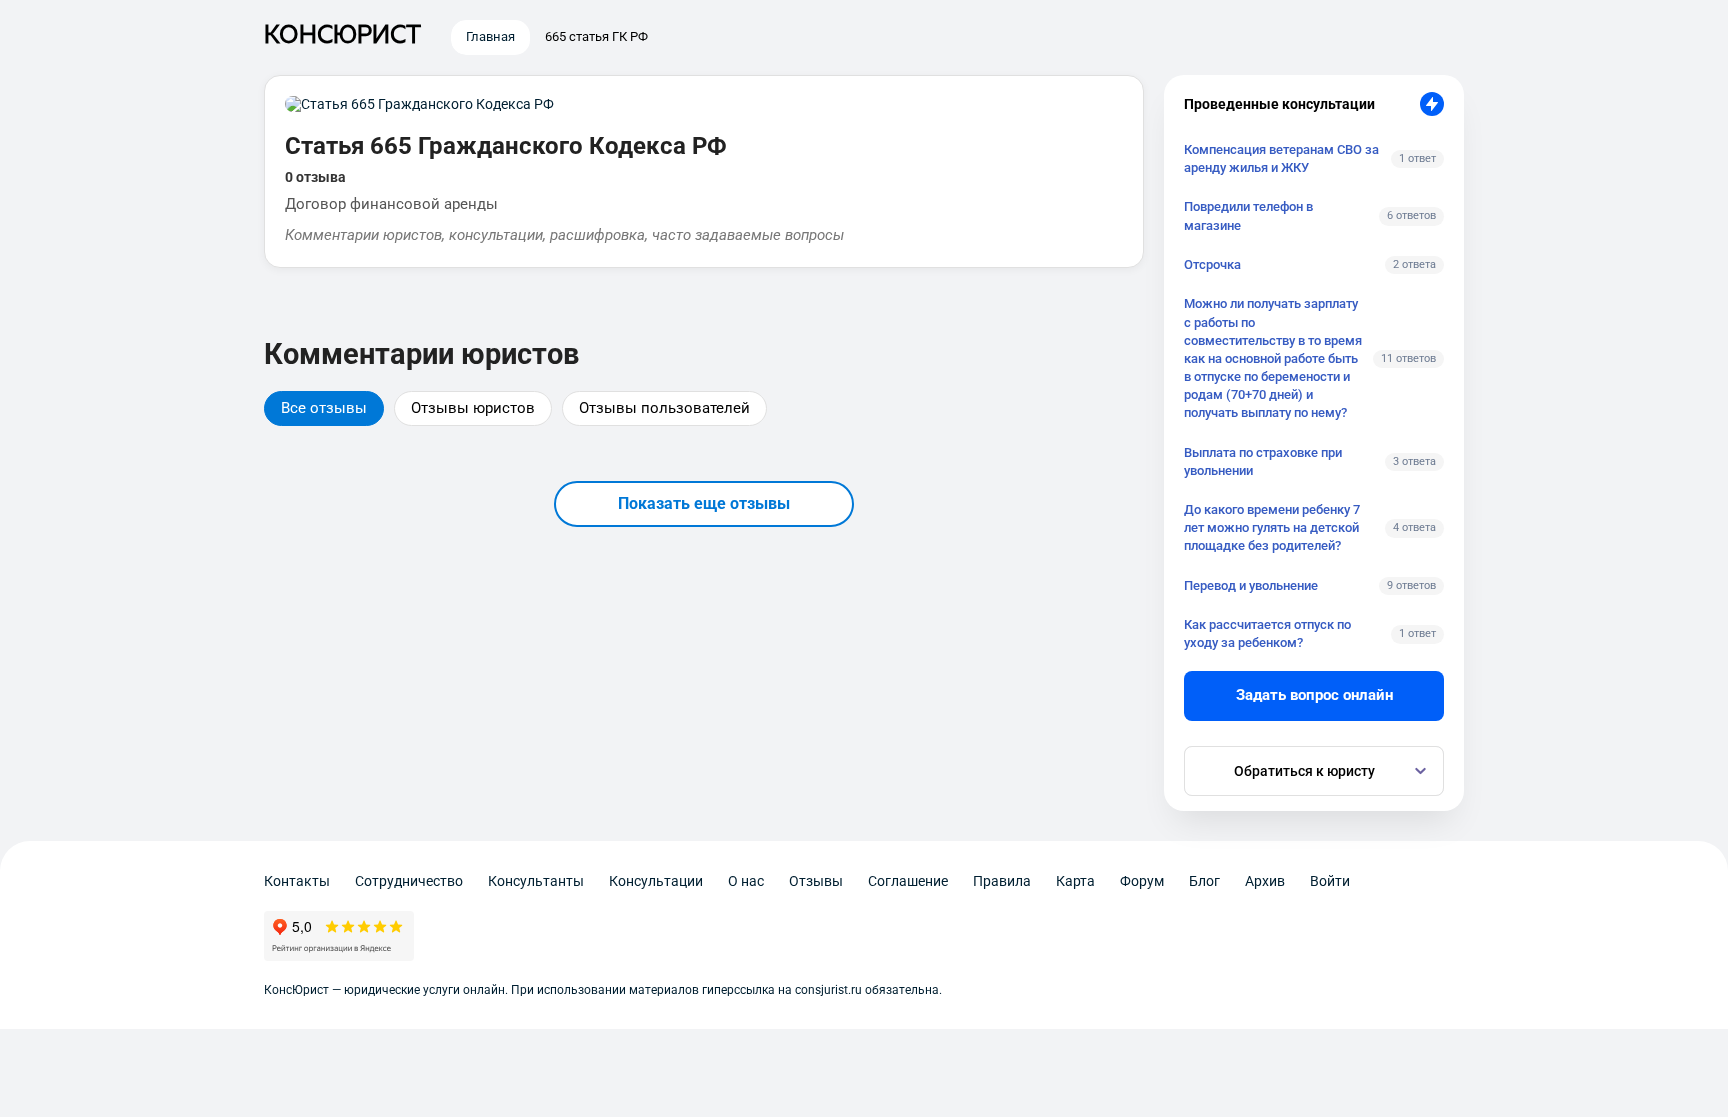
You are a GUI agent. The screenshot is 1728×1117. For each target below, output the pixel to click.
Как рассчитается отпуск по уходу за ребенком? (1267, 633)
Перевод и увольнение (1251, 585)
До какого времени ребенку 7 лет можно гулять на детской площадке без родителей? (1272, 527)
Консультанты (536, 881)
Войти (1330, 881)
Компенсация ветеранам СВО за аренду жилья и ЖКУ (1281, 158)
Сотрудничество (409, 881)
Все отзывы (324, 408)
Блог (1204, 881)
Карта (1075, 881)
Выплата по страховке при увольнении (1263, 461)
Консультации (656, 881)
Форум (1142, 881)
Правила (1002, 881)
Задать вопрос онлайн (1314, 695)
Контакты (297, 881)
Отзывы (816, 881)
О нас (746, 881)
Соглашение (908, 881)
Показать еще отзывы (704, 503)
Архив (1265, 881)
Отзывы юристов (473, 408)
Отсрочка (1212, 264)
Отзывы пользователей (664, 408)
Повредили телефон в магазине (1248, 215)
